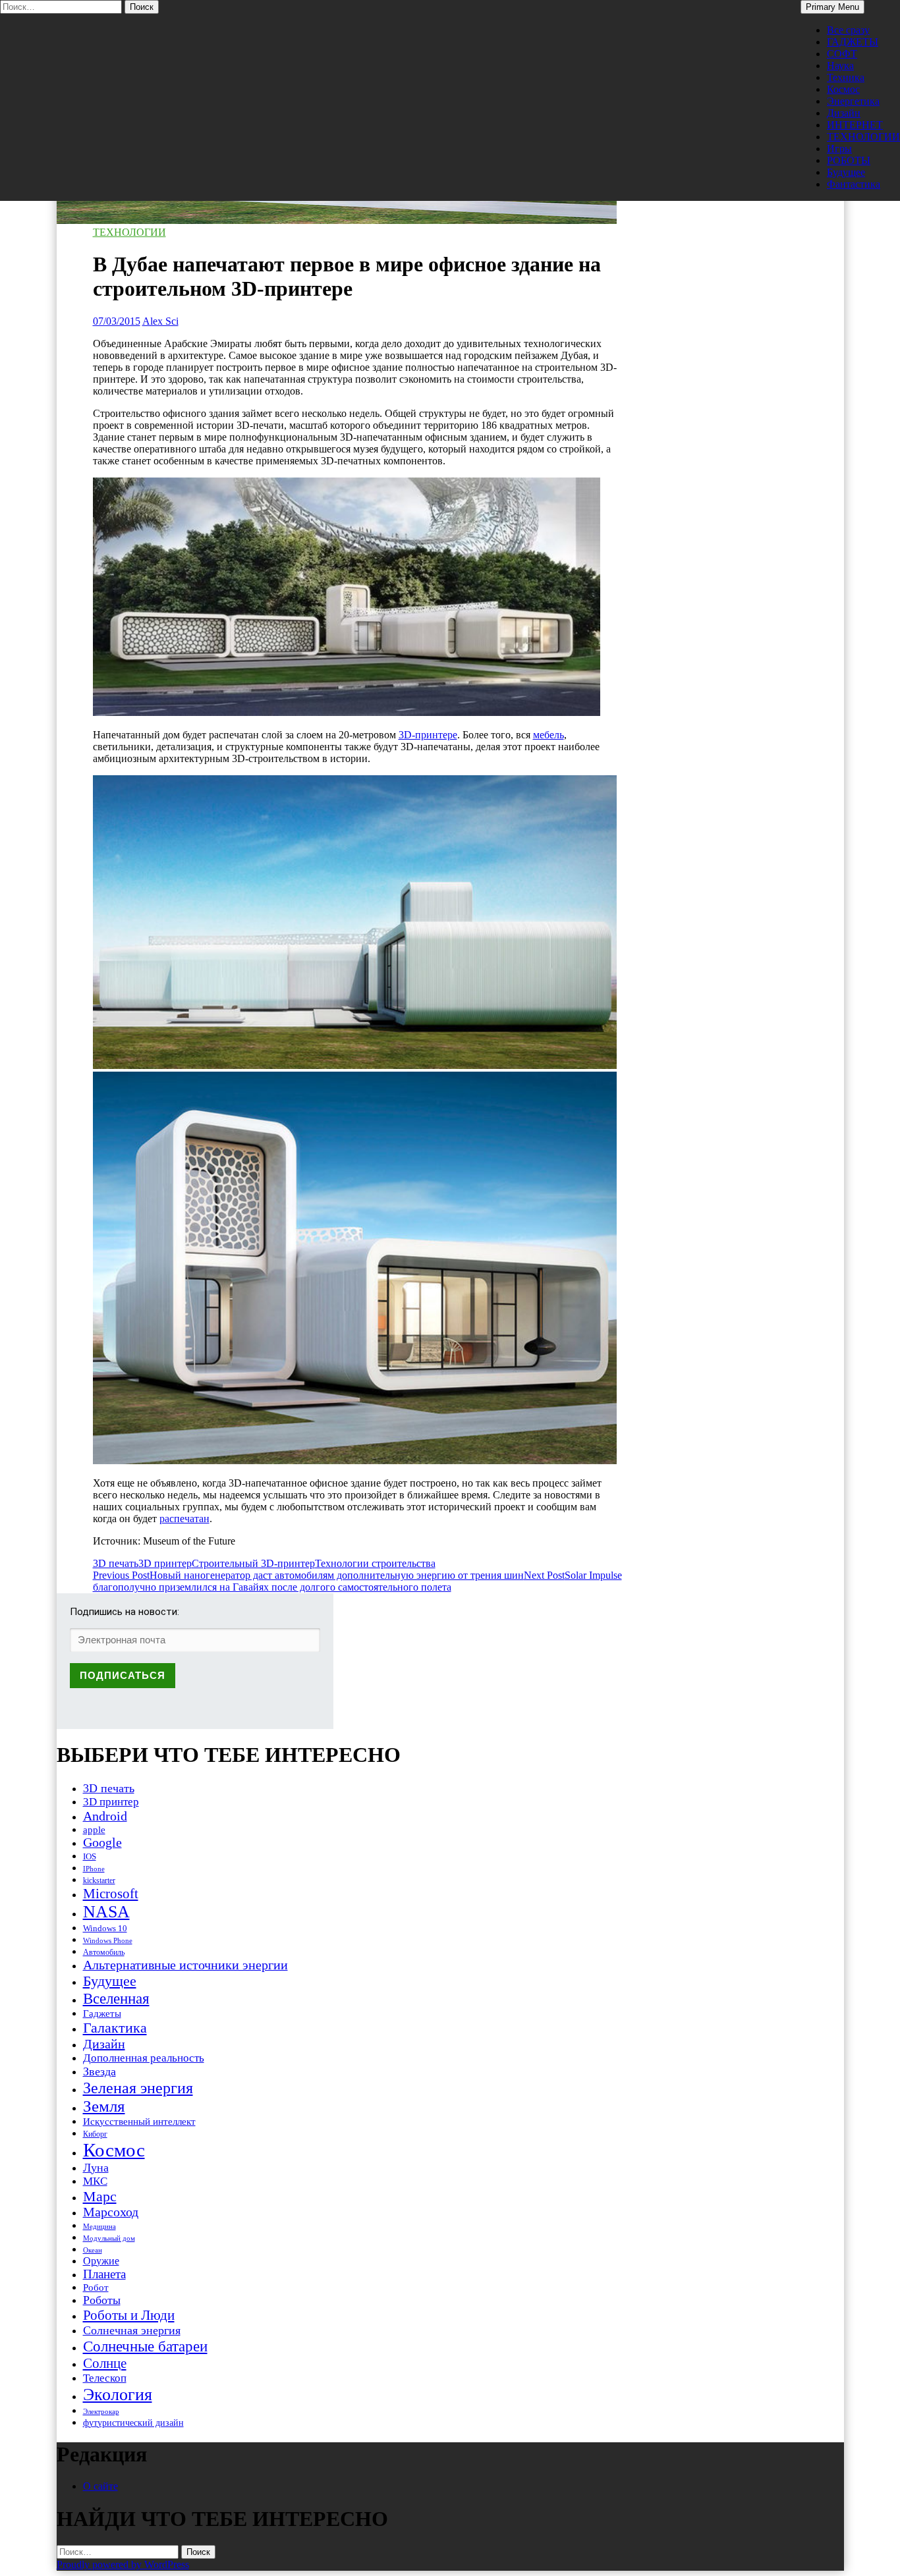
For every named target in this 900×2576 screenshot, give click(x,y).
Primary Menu (832, 7)
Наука (840, 66)
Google (102, 1843)
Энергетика (853, 101)
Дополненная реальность (144, 2058)
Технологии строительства (375, 1563)
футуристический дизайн (133, 2423)
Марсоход (111, 2212)
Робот (96, 2287)
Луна (96, 2168)
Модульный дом (109, 2238)
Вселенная (116, 1998)
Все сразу (848, 30)
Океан (93, 2250)
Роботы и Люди (129, 2315)
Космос (843, 89)
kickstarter (99, 1880)
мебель (548, 735)
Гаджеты (102, 2013)
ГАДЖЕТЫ (853, 42)
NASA (106, 1912)
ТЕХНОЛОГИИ (863, 137)
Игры (839, 149)
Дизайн (844, 113)
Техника (846, 77)
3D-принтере (428, 735)
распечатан (184, 1519)
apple (94, 1830)
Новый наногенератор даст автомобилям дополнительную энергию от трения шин (308, 1575)
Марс (100, 2196)
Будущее (846, 172)
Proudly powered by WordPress (123, 2564)
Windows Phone (108, 1940)
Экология (118, 2395)
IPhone (94, 1869)
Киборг (95, 2134)
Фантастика (854, 184)
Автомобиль (104, 1952)
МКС (95, 2181)
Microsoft (111, 1894)
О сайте (100, 2486)
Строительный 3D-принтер (253, 1563)
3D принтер (165, 1563)
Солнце (105, 2363)
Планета (104, 2274)
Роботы (102, 2300)
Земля (104, 2106)
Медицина (99, 2227)
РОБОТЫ (849, 160)
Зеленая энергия (138, 2088)
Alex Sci (160, 321)
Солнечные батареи (145, 2346)
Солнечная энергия (132, 2330)
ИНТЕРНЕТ (855, 125)
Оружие (101, 2261)
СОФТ (842, 54)
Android (105, 1816)
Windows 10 (105, 1928)
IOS (90, 1856)
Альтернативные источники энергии (185, 1965)
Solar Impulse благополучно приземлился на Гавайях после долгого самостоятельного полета (357, 1581)
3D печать (116, 1563)
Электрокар (101, 2411)
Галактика (115, 2028)
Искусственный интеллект (139, 2122)
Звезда (99, 2071)
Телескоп (105, 2378)
